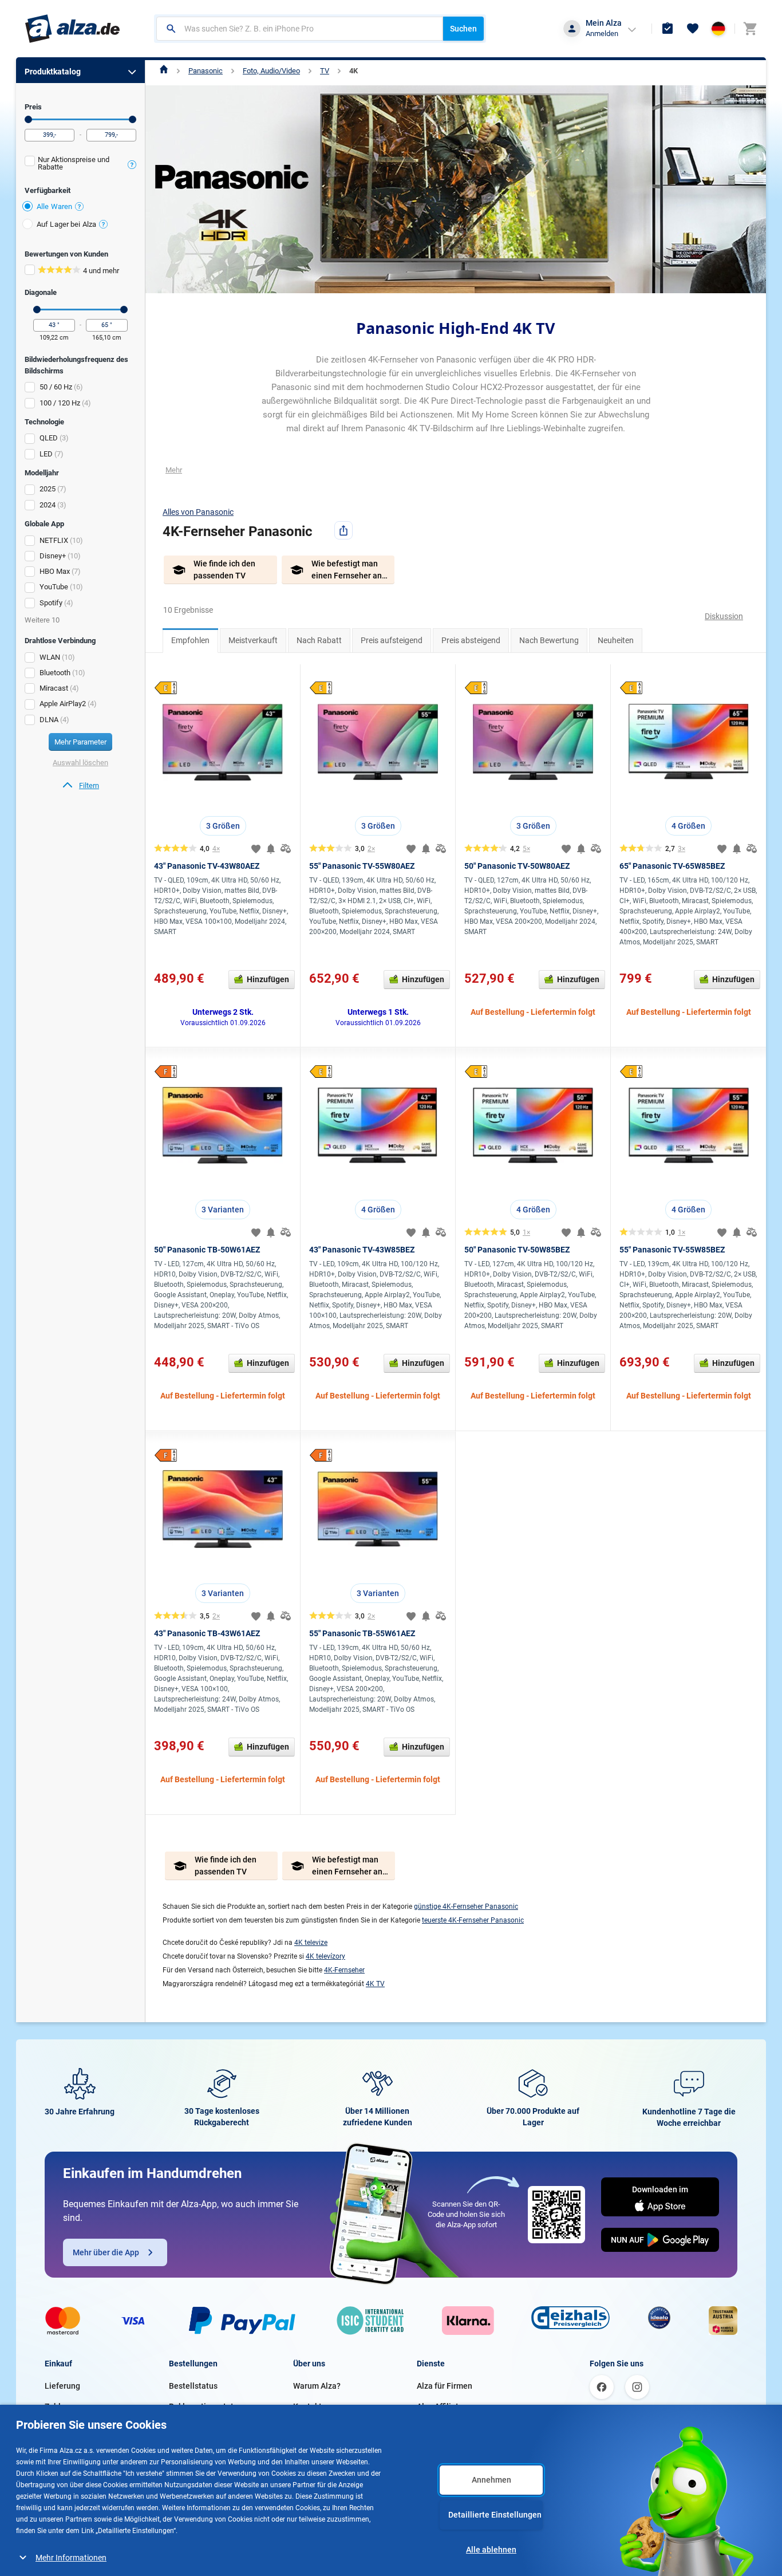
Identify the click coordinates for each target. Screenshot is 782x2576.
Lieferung (62, 2386)
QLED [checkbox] (49, 438)
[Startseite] (164, 71)
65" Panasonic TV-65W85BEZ (672, 866)
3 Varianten (223, 1210)
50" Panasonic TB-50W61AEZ (207, 1250)
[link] (80, 786)
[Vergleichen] (286, 849)
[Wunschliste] (693, 29)
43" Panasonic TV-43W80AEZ (207, 866)
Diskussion (724, 616)
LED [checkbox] (46, 454)
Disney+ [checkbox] (53, 556)
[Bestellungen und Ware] (668, 29)
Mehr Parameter (80, 742)
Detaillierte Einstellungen (495, 2515)
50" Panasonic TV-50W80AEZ (517, 866)
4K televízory (325, 1956)
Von (28, 119)
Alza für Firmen (445, 2386)
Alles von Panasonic (198, 512)
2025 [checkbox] (48, 489)
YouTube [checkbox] (54, 587)
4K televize (311, 1943)
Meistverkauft (253, 640)
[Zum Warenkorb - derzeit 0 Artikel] (750, 29)
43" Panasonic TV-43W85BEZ (362, 1250)
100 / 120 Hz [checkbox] (60, 403)
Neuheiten (616, 640)
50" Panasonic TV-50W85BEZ (517, 1250)
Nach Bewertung (549, 640)
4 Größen (688, 826)
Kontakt (307, 2406)
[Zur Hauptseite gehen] (72, 29)
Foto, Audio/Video (271, 71)
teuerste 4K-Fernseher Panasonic (473, 1920)
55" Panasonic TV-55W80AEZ (362, 866)
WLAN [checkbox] (50, 657)
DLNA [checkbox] (49, 720)
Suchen (463, 29)
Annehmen (491, 2480)
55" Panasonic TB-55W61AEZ (362, 1633)
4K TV (375, 1984)
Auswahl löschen (80, 763)
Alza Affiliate (440, 2406)
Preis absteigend (471, 640)
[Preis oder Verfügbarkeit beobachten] (271, 849)
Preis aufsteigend (392, 640)
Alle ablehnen (491, 2550)
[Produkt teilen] (343, 530)
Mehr (174, 470)
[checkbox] (80, 165)
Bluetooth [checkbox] (55, 673)
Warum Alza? (317, 2386)
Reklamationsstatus (206, 2406)
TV (325, 71)
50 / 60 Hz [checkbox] (56, 387)
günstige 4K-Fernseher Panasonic (466, 1907)
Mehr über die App (106, 2252)
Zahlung (60, 2406)
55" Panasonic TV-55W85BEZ (672, 1250)
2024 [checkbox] (48, 505)
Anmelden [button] (602, 34)
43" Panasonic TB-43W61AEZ (207, 1633)
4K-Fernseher (344, 1970)
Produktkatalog (53, 72)
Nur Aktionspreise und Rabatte (74, 163)
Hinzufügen (268, 979)
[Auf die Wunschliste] (256, 849)
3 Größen (223, 826)
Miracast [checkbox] (54, 688)
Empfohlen (190, 640)
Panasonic (206, 71)
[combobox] (300, 29)
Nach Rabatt (319, 640)
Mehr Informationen (71, 2558)
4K (354, 71)
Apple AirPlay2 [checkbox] (63, 704)
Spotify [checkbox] (51, 603)
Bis (133, 119)
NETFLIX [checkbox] (54, 540)
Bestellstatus (193, 2386)
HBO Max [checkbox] (55, 571)
